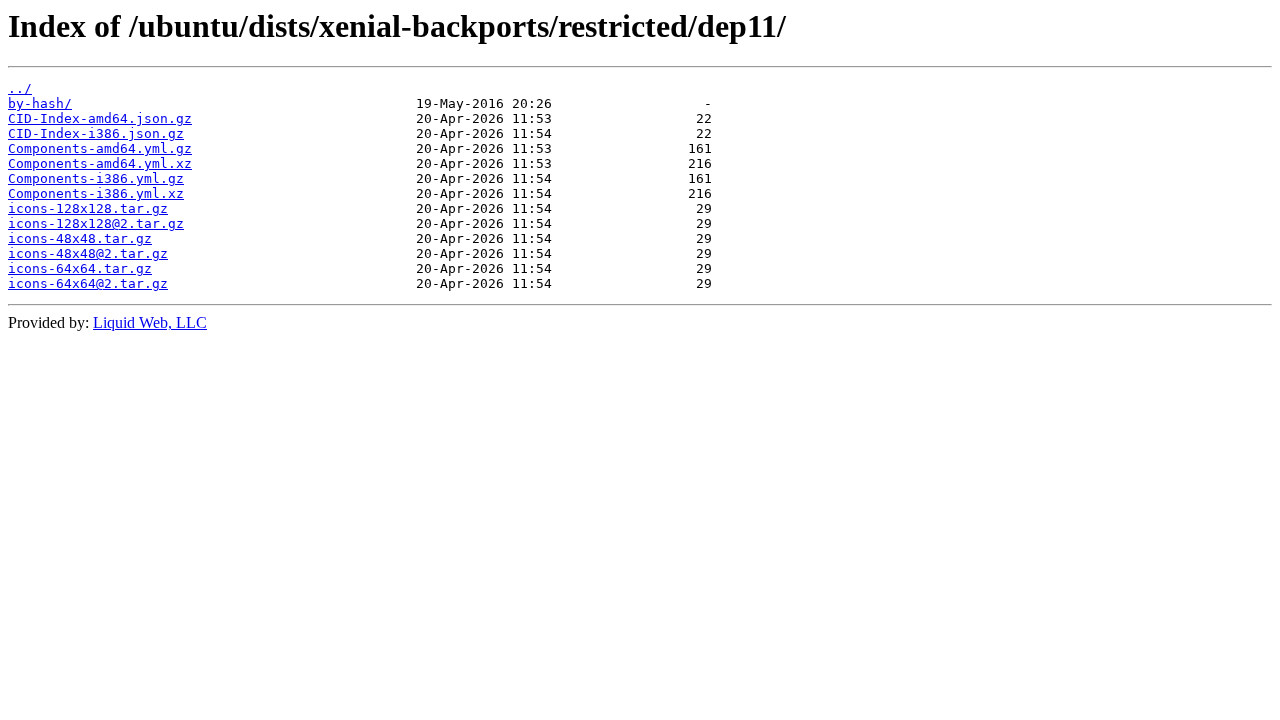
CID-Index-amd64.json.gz (100, 118)
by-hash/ (40, 103)
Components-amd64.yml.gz (100, 148)
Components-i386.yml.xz (96, 193)
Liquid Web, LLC (150, 322)
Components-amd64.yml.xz (100, 163)
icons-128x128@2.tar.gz (96, 223)
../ (20, 88)
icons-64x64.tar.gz (80, 268)
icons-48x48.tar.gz (80, 238)
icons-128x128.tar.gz (88, 208)
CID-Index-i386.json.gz (96, 133)
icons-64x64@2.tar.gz (88, 283)
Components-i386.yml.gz (96, 178)
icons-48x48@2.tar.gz (88, 253)
